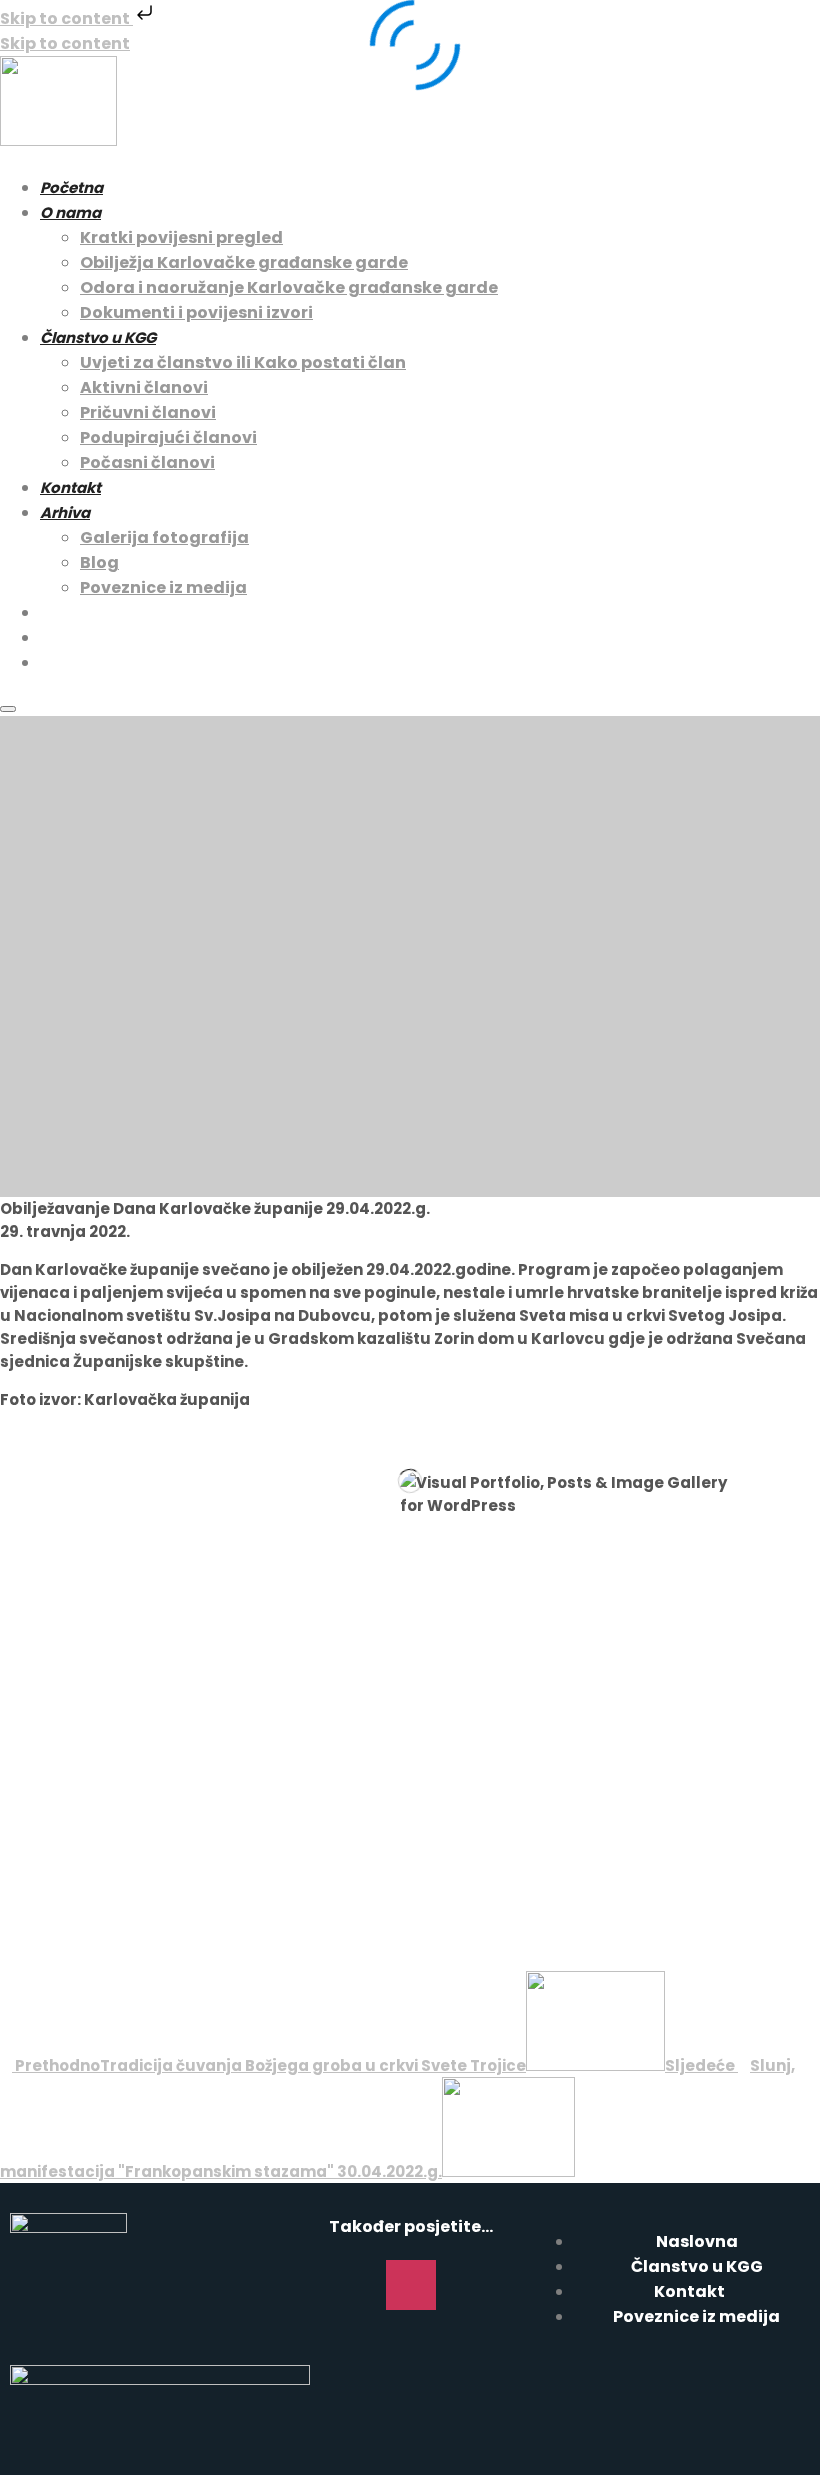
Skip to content (66, 18)
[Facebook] (353, 2285)
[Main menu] (8, 709)
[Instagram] (411, 2285)
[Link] (469, 2285)
